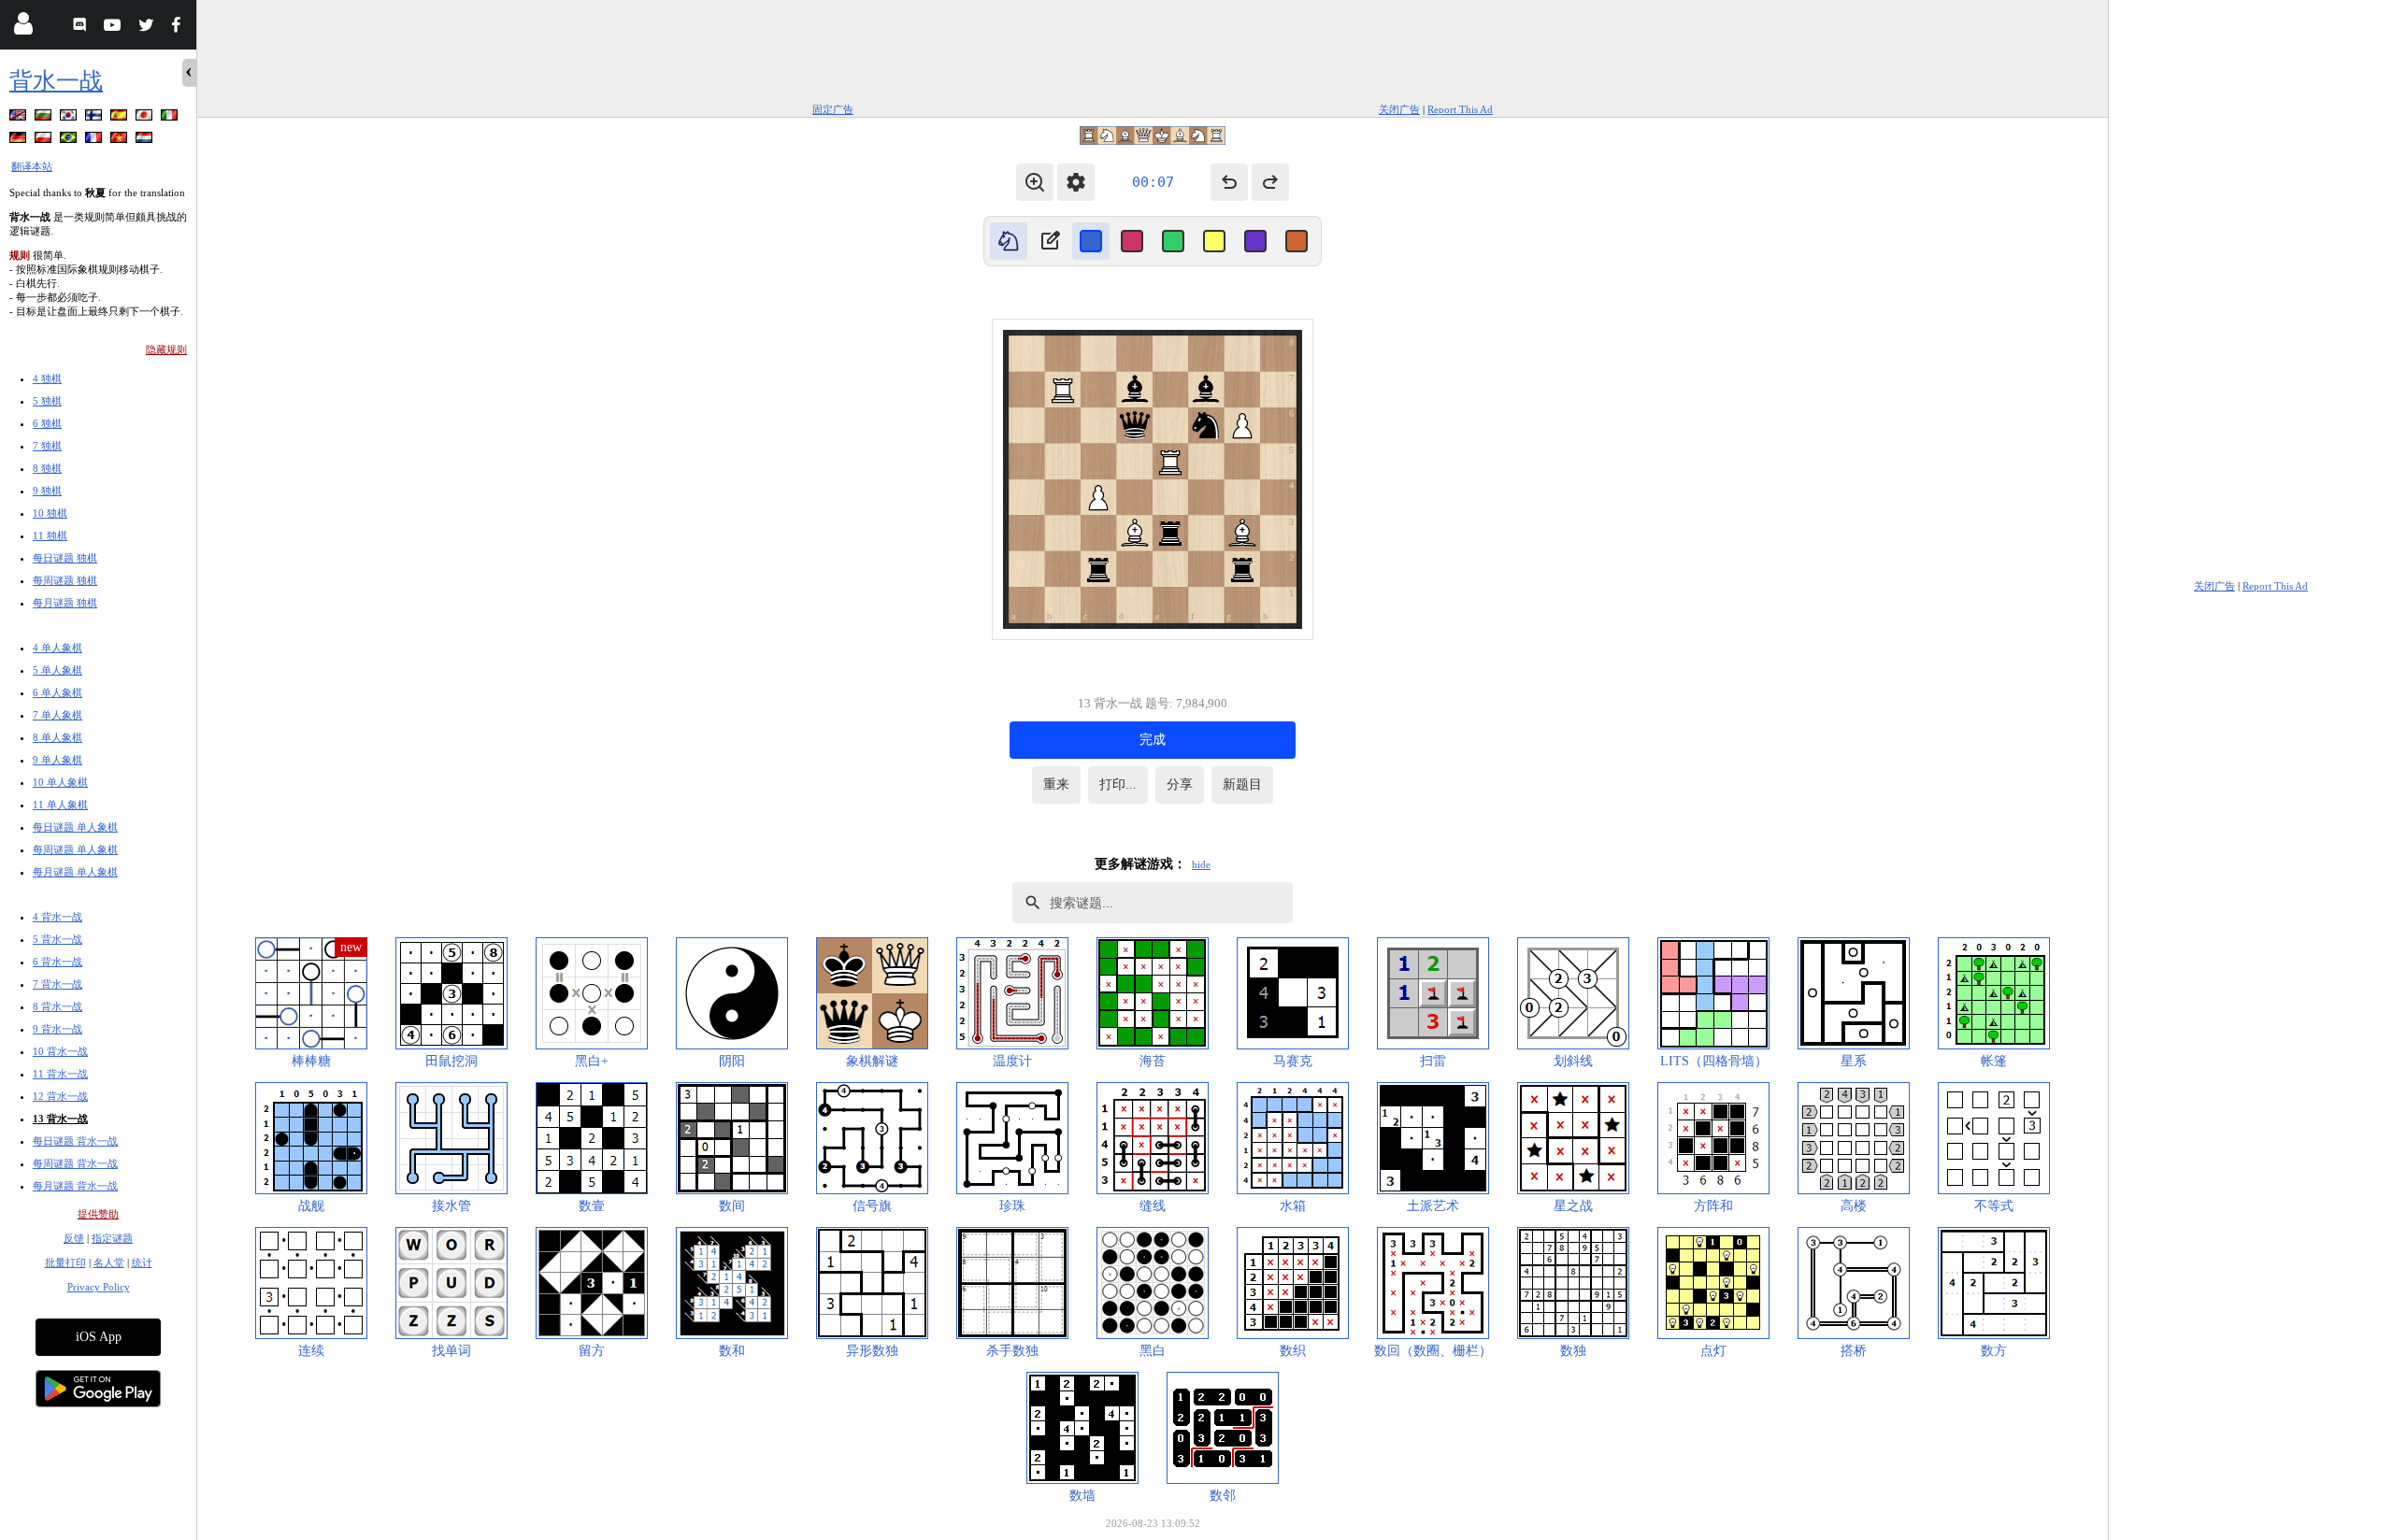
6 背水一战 (57, 962)
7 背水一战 (57, 984)
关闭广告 (1399, 109)
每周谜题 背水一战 (75, 1163)
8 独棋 (47, 468)
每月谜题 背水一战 (75, 1186)
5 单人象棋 (57, 670)
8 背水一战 (57, 1006)
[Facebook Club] (180, 28)
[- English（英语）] (20, 118)
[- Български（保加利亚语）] (45, 118)
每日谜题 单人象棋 (75, 827)
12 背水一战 (60, 1096)
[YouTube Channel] (115, 28)
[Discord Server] (82, 28)
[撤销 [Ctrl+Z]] (1229, 182)
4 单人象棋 (57, 648)
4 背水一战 (57, 917)
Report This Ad (1460, 109)
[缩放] (1035, 182)
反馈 (74, 1238)
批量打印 (65, 1262)
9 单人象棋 (57, 760)
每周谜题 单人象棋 (75, 849)
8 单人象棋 (57, 737)
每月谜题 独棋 (65, 603)
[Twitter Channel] (147, 28)
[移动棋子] (1009, 241)
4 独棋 (47, 378)
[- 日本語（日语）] (146, 118)
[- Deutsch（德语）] (20, 141)
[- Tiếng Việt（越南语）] (121, 141)
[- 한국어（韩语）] (70, 118)
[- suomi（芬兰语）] (95, 118)
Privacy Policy (99, 1287)
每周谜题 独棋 (65, 580)
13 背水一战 (60, 1119)
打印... (1118, 784)
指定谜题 (112, 1238)
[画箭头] (1050, 241)
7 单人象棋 (57, 715)
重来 (1056, 784)
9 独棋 (47, 491)
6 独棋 (47, 423)
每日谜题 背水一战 (75, 1141)
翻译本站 (32, 166)
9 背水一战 (57, 1029)
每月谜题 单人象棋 (75, 872)
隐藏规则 (166, 349)
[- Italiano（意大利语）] (171, 118)
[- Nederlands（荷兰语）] (146, 141)
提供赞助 (98, 1214)
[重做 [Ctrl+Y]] (1270, 182)
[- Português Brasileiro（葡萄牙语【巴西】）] (70, 141)
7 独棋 (47, 446)
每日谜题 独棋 (65, 558)
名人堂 (109, 1262)
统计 (142, 1262)
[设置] (1076, 182)
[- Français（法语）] (95, 141)
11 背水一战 (60, 1074)
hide (1201, 864)
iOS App (99, 1337)
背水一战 (56, 81)
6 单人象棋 (57, 692)
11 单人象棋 (60, 805)
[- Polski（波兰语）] (45, 141)
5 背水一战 (57, 939)
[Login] (23, 28)
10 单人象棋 (60, 782)
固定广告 (833, 109)
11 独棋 (50, 535)
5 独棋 (47, 401)
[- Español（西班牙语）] (121, 118)
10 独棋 (50, 513)
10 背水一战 (60, 1051)
